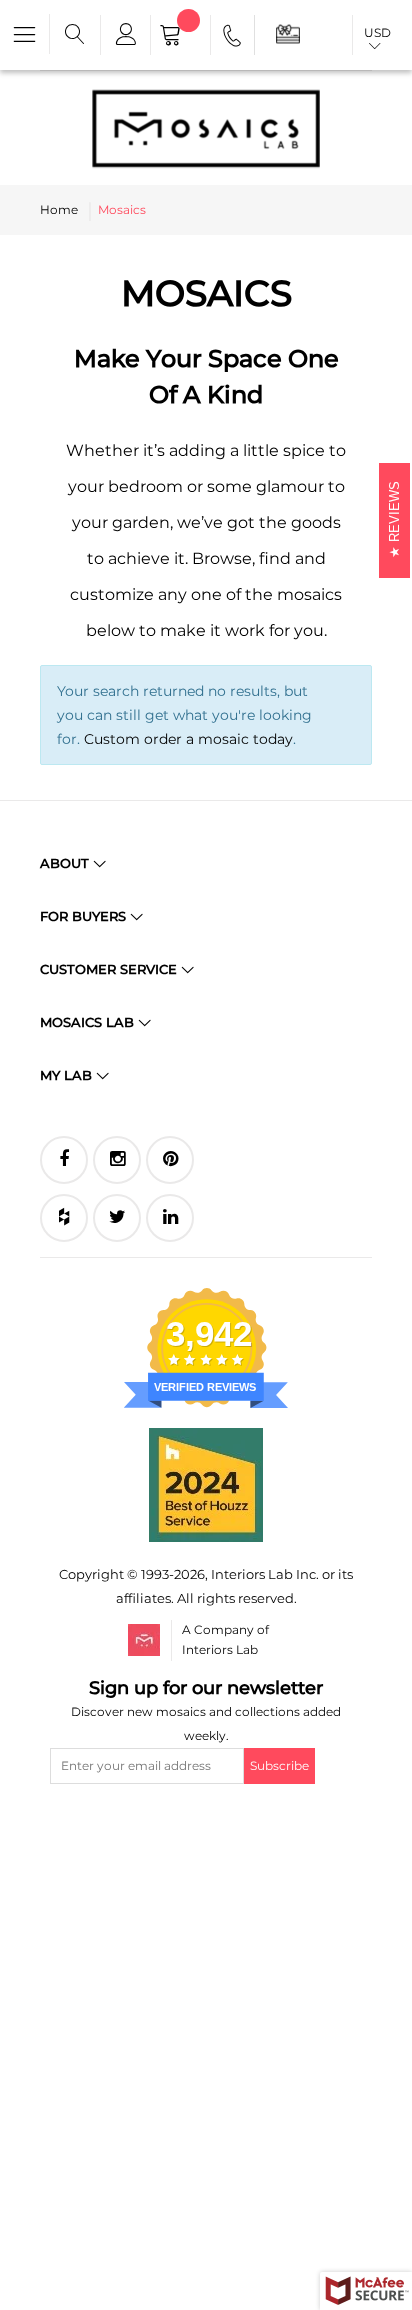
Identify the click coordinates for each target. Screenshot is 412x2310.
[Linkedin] (170, 1218)
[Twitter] (117, 1218)
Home (59, 209)
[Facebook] (64, 1160)
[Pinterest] (170, 1160)
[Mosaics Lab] (206, 128)
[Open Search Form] (75, 35)
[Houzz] (64, 1218)
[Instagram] (117, 1160)
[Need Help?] (233, 39)
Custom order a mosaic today (188, 739)
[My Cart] (180, 37)
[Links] (125, 35)
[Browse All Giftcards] (288, 33)
